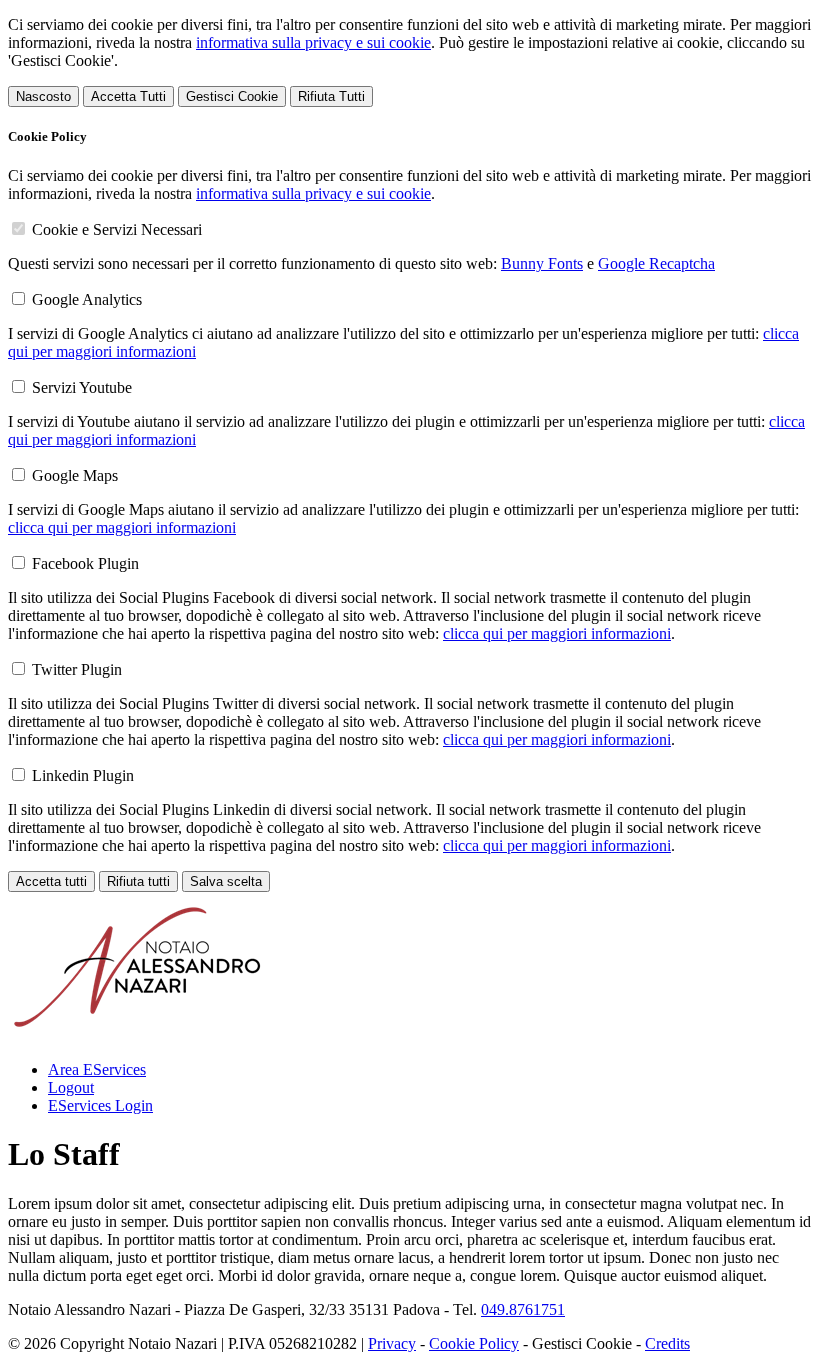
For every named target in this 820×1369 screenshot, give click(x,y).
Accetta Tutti (128, 96)
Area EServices (97, 1069)
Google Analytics (87, 299)
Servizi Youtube (82, 387)
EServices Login (100, 1105)
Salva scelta (226, 881)
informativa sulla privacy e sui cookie (313, 42)
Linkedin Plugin (83, 775)
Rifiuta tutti (138, 881)
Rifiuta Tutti (331, 96)
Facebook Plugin (85, 563)
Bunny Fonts (542, 263)
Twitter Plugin (77, 669)
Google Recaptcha (656, 263)
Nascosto (43, 96)
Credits (667, 1343)
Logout (71, 1087)
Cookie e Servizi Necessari (117, 229)
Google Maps (75, 475)
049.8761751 (523, 1309)
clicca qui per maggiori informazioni (122, 527)
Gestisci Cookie (232, 96)
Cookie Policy (474, 1343)
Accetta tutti (51, 881)
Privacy (392, 1343)
